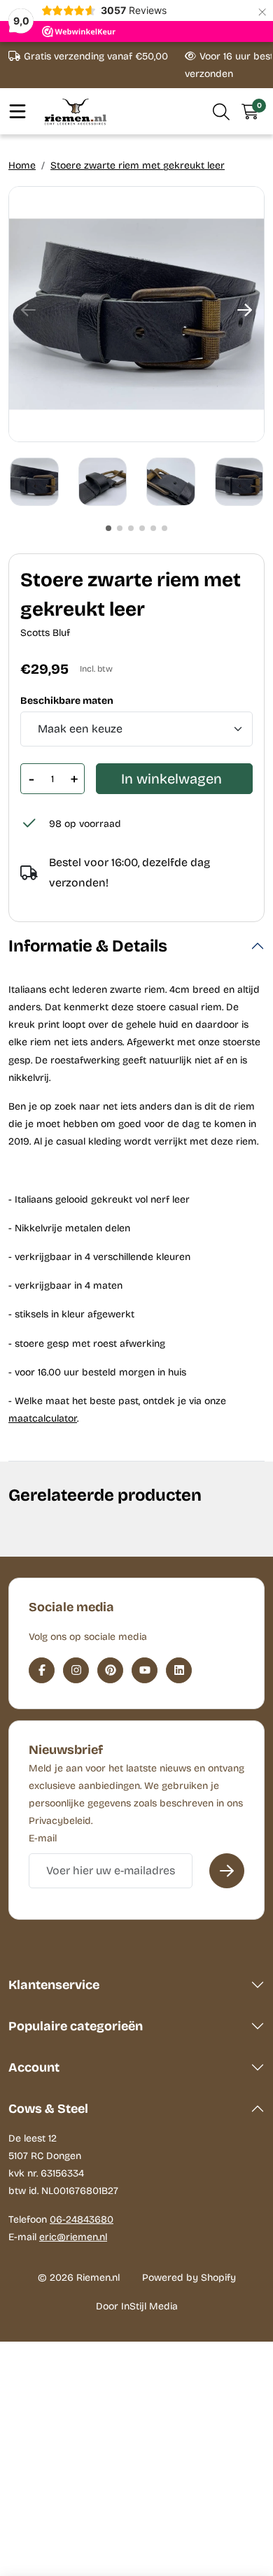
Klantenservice (54, 1985)
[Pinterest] (110, 1670)
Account (34, 2067)
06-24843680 (82, 2220)
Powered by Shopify (189, 2278)
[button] (222, 111)
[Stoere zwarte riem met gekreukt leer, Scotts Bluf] (136, 314)
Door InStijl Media (137, 2306)
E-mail (43, 1838)
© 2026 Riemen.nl (79, 2278)
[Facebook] (42, 1670)
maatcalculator (43, 1418)
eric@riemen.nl (73, 2237)
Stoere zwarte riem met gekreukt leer (138, 165)
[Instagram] (76, 1670)
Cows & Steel (48, 2109)
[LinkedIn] (179, 1670)
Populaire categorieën (76, 2026)
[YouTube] (145, 1670)
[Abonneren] (227, 1871)
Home (22, 165)
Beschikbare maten (67, 701)
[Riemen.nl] (76, 112)
